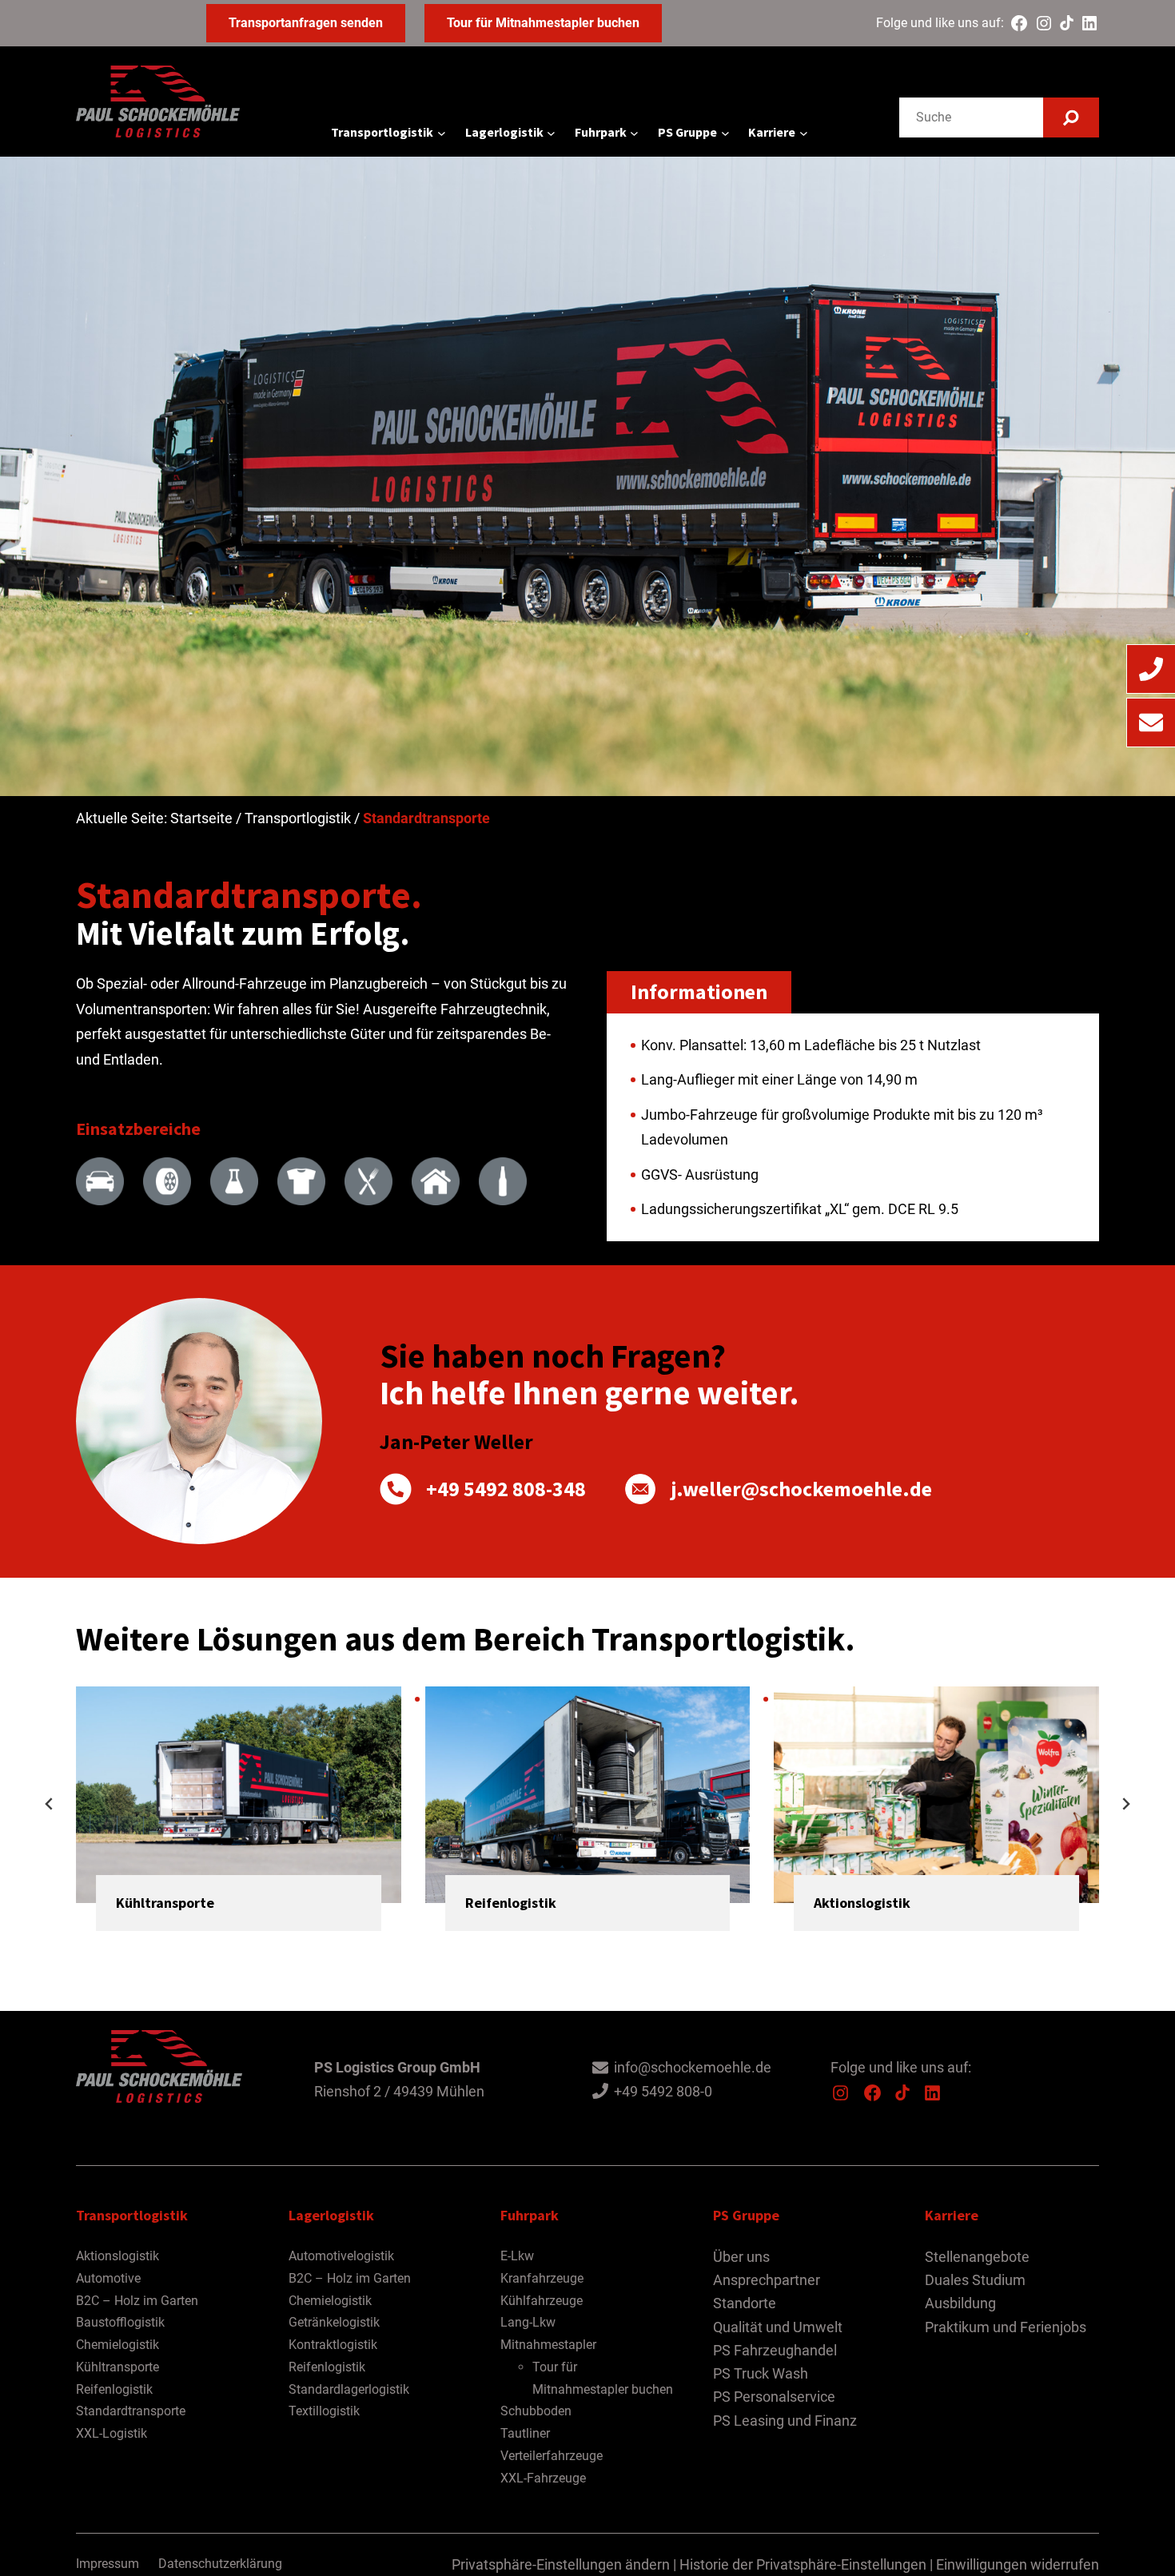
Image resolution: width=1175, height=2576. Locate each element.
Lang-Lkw (528, 2322)
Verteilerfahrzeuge (552, 2456)
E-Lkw (517, 2256)
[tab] (515, 1946)
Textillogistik (324, 2411)
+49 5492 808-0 (663, 2091)
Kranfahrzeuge (542, 2278)
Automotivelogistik (341, 2256)
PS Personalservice (774, 2397)
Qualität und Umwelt (778, 2327)
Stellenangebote (977, 2257)
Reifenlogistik (511, 1903)
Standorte (745, 2303)
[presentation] (239, 1795)
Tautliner (525, 2433)
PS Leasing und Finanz (785, 2421)
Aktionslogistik (862, 1903)
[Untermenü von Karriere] (804, 133)
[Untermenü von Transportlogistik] (442, 133)
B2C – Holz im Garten (137, 2301)
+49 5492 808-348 (506, 1489)
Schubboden (536, 2411)
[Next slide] (1125, 1804)
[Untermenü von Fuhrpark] (634, 133)
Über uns (741, 2257)
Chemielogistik (117, 2345)
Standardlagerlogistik (349, 2389)
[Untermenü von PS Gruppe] (725, 133)
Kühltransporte (165, 1903)
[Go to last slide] (50, 1804)
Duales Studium (975, 2280)
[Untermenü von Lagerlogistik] (551, 133)
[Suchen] (1071, 117)
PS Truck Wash (761, 2373)
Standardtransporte (131, 2411)
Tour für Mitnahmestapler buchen (543, 23)
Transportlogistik (298, 818)
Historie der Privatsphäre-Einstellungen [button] (803, 2564)
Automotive (108, 2278)
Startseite (201, 818)
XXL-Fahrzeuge (543, 2478)
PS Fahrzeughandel (775, 2350)
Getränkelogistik (334, 2322)
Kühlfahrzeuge (542, 2301)
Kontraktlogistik (333, 2345)
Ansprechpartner (767, 2280)
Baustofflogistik (120, 2322)
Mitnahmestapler (548, 2345)
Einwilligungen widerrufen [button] (1018, 2564)
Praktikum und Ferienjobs (1006, 2327)
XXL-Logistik (112, 2433)
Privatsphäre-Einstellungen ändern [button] (561, 2564)
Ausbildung (960, 2303)
